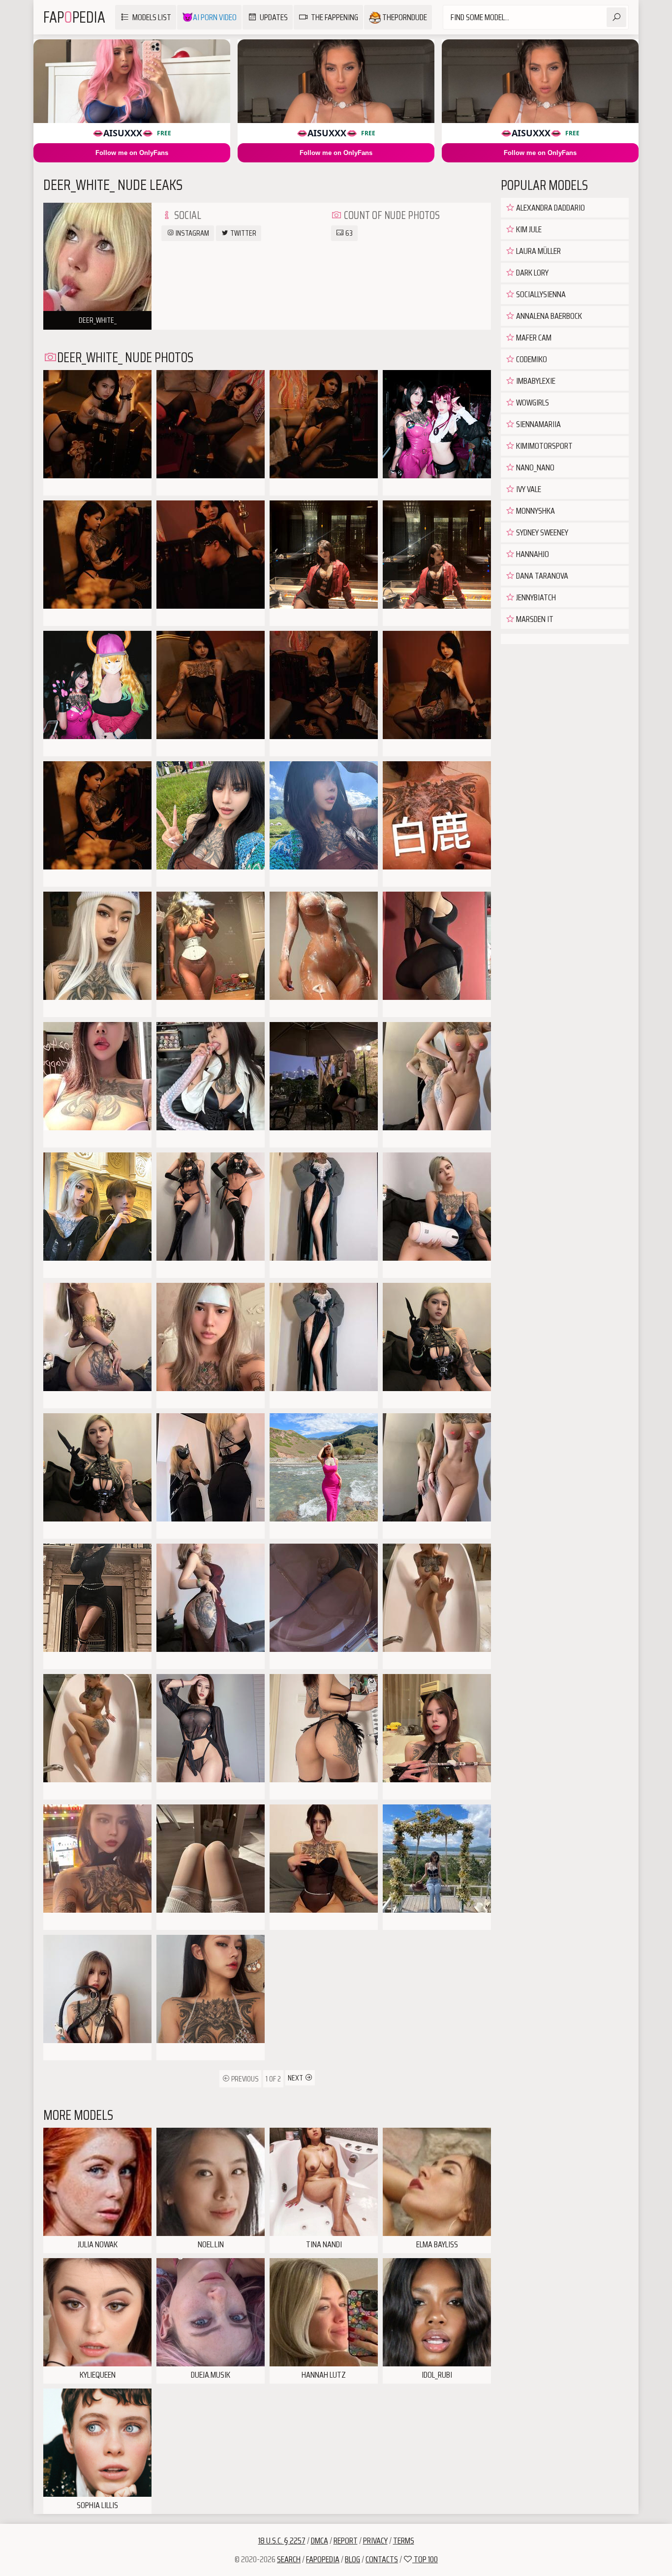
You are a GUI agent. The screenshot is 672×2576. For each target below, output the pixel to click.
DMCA (320, 2541)
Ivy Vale (528, 489)
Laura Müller (538, 251)
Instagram (192, 233)
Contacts (382, 2559)
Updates (274, 17)
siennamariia (538, 424)
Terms (404, 2541)
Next (296, 2078)
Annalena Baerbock (548, 316)
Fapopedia (323, 2559)
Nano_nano (535, 467)
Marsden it (534, 619)
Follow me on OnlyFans (132, 153)
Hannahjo (532, 554)
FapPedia (74, 17)
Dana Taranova (541, 576)
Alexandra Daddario (550, 208)
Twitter (243, 233)
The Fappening (335, 17)
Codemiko (531, 359)
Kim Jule (528, 229)
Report (346, 2541)
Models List (152, 17)
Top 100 (425, 2559)
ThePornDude (404, 17)
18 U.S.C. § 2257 (282, 2541)
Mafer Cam (533, 338)
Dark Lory (532, 273)
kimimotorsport (544, 446)
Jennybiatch (535, 597)
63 (348, 233)
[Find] (616, 17)
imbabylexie (535, 381)
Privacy (375, 2541)
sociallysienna (540, 294)
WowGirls (532, 403)
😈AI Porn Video (209, 17)
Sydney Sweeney (541, 532)
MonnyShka (535, 511)
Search (289, 2559)
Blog (352, 2559)
